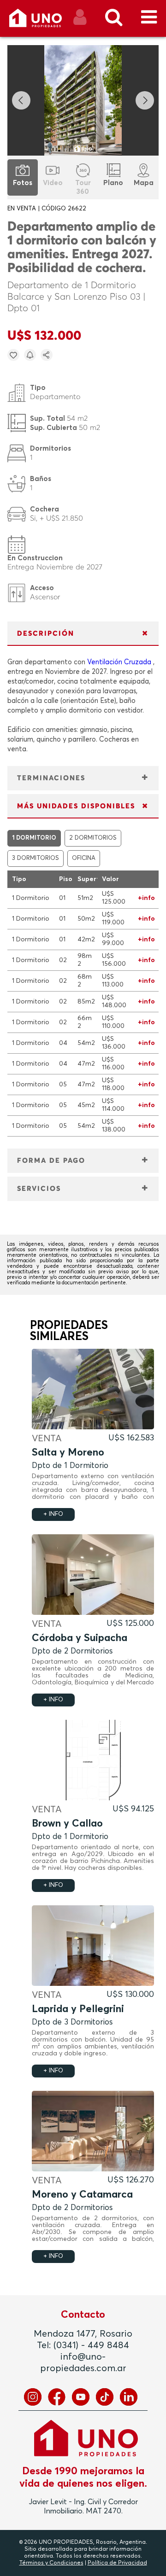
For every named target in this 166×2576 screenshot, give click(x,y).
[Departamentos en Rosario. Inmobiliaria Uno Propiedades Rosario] (45, 21)
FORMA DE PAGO (51, 1161)
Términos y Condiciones (51, 2563)
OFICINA (84, 858)
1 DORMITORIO (34, 838)
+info (146, 898)
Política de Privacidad (117, 2563)
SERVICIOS (39, 1189)
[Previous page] (21, 100)
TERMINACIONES (51, 778)
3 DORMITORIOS (36, 858)
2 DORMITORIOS (93, 838)
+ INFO (53, 1514)
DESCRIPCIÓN (46, 634)
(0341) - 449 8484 (91, 2345)
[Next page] (145, 100)
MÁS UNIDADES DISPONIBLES (76, 806)
